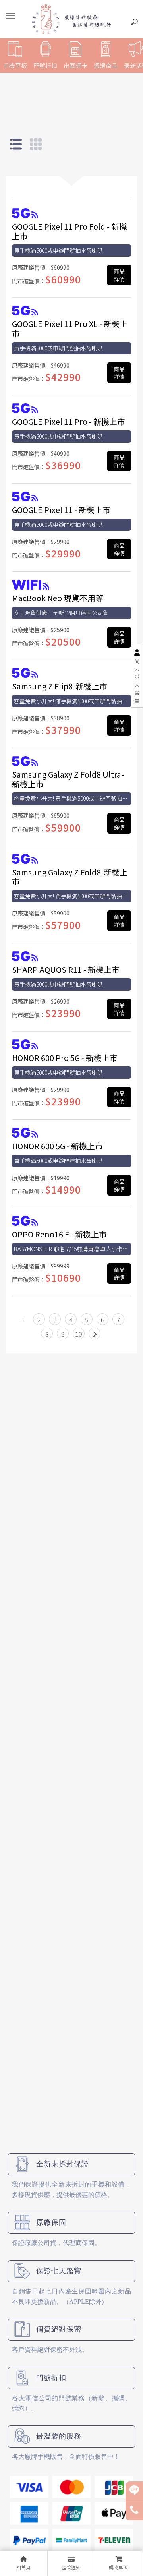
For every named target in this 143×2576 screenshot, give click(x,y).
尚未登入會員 (137, 681)
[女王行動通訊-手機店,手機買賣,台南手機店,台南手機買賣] (71, 19)
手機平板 (15, 65)
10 (79, 1334)
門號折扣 (45, 65)
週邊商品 (106, 65)
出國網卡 (75, 65)
